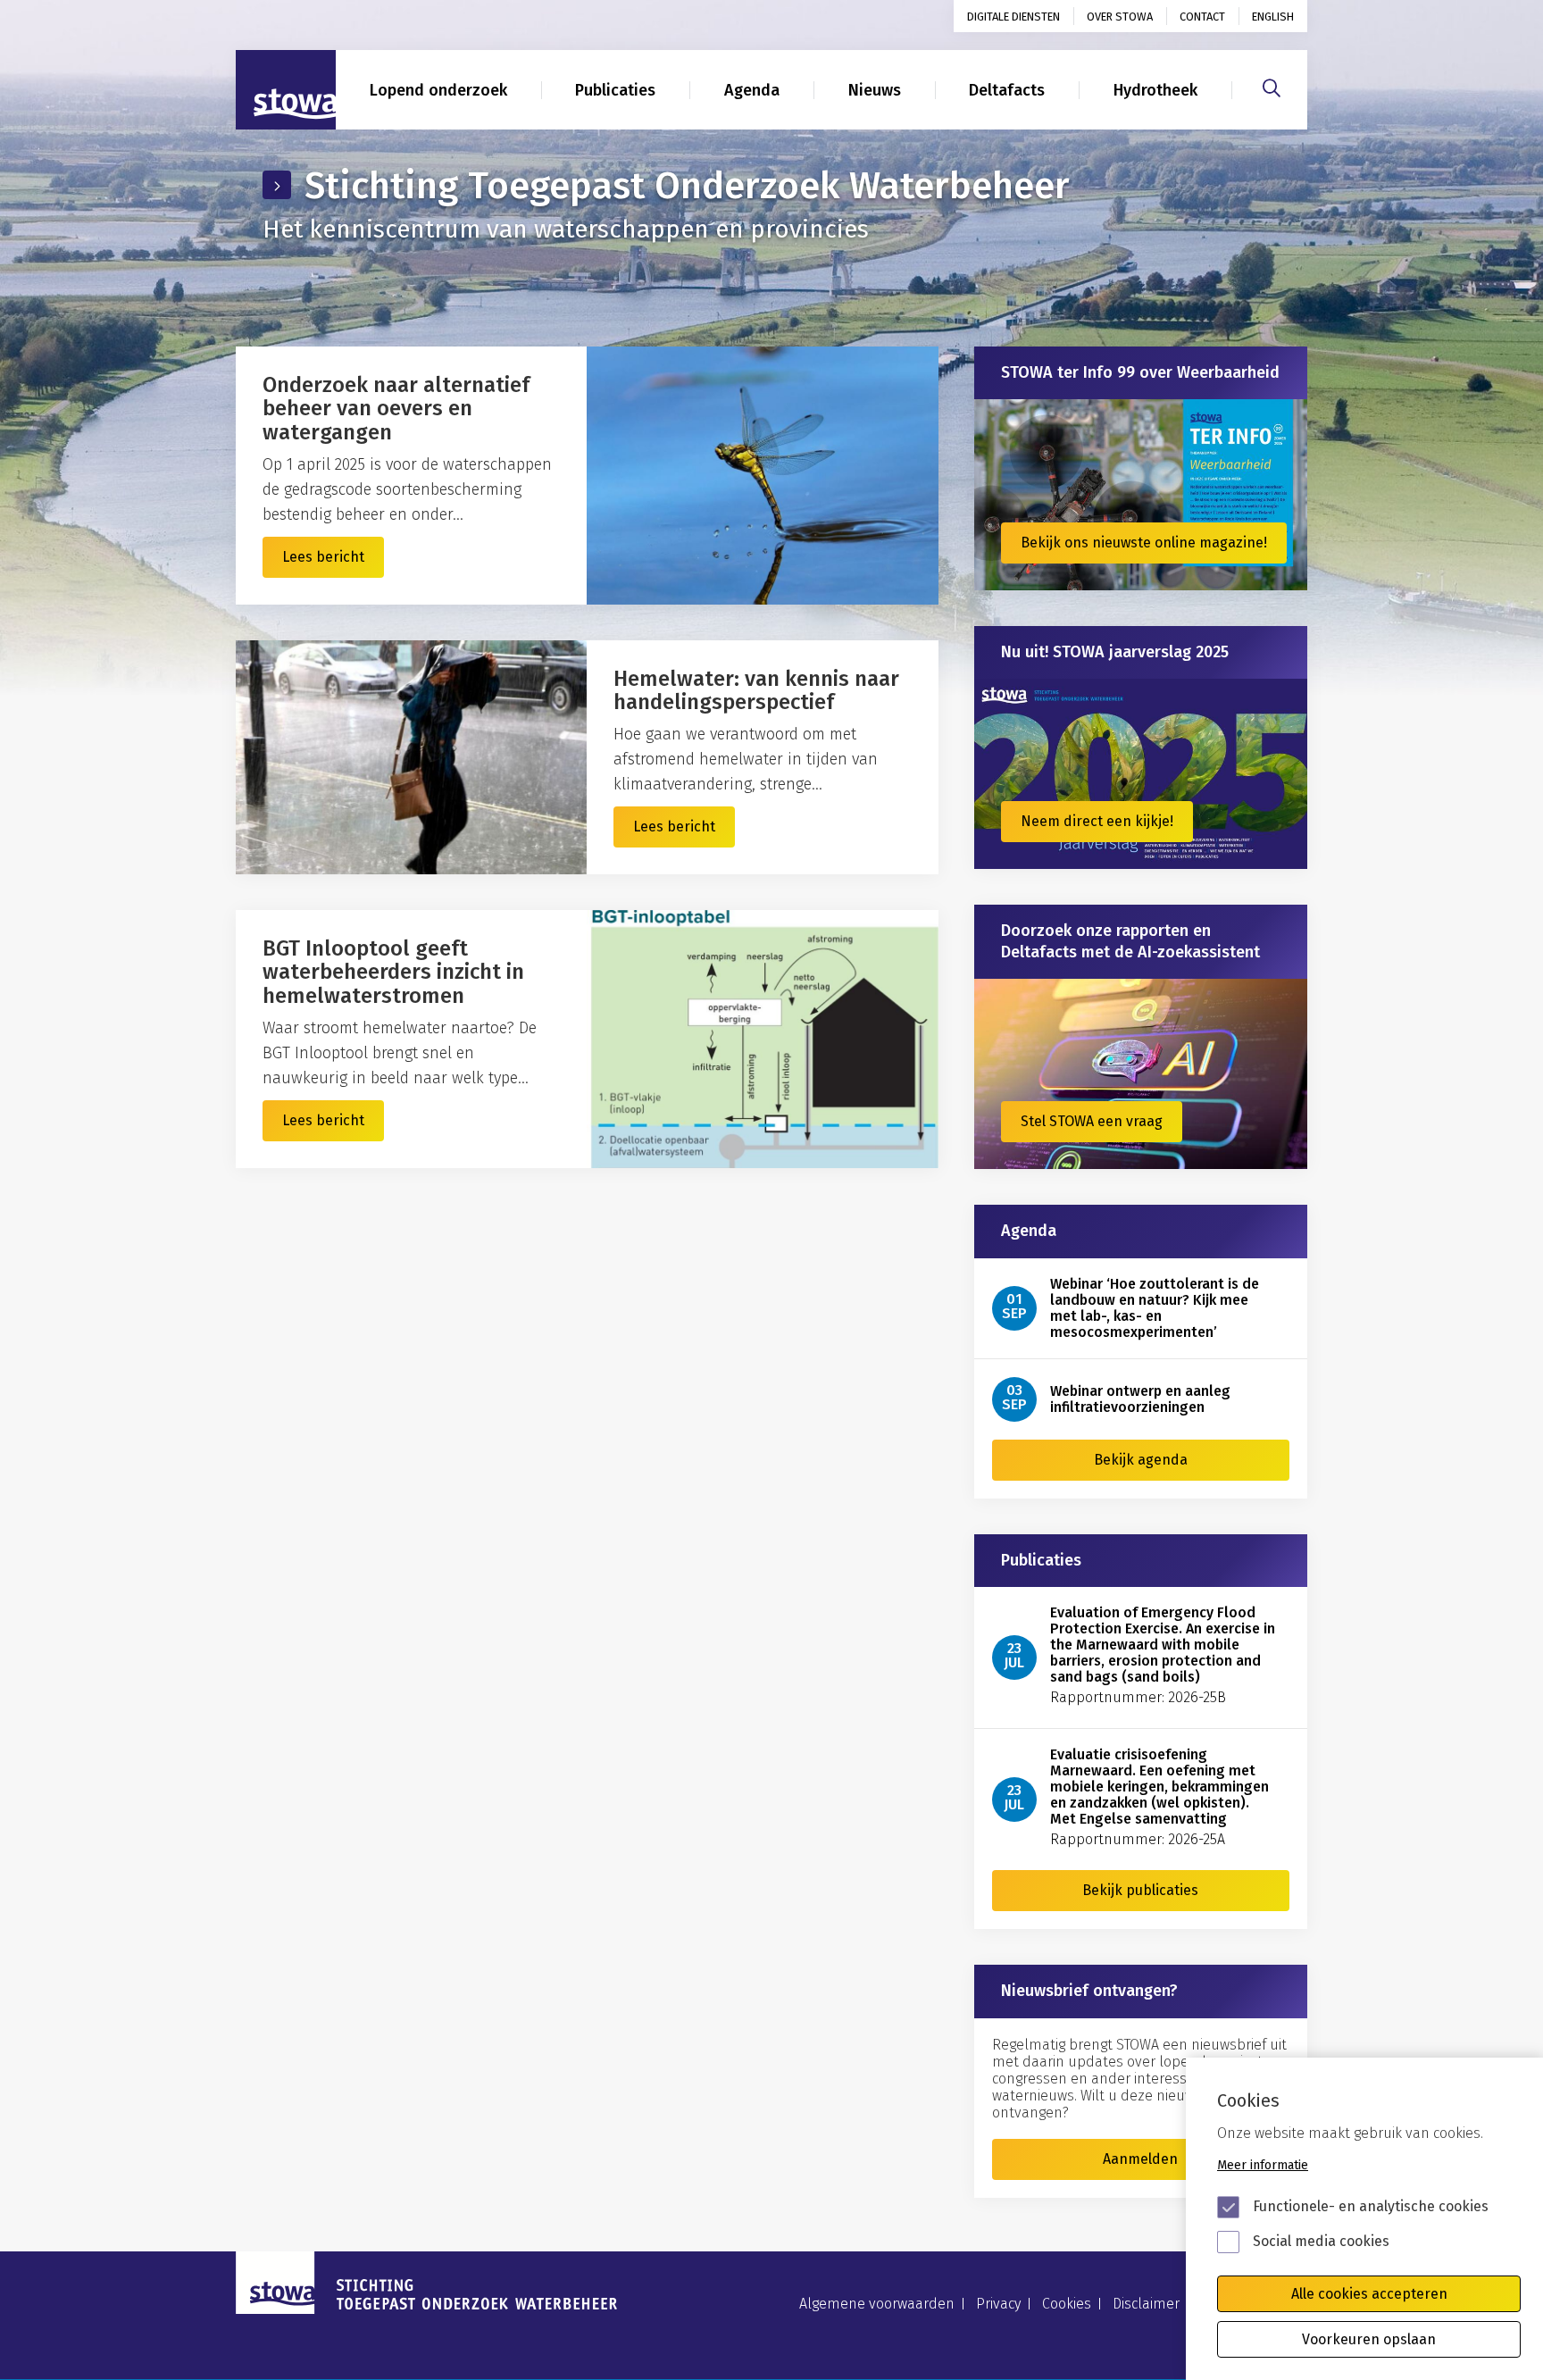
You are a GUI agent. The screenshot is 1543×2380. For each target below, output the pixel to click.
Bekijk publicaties (1140, 1890)
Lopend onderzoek (438, 90)
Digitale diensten (1013, 17)
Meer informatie (1263, 2165)
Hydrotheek (1155, 90)
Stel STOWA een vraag (1092, 1121)
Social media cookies (1321, 2241)
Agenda (752, 90)
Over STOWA (1120, 17)
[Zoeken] (1272, 86)
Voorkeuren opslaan (1369, 2339)
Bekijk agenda (1141, 1460)
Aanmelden (1140, 2159)
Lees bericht (323, 557)
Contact (1202, 17)
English (1273, 17)
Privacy (998, 2304)
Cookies (1067, 2304)
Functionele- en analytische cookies (1371, 2206)
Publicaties (615, 90)
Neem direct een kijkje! (1097, 821)
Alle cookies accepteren (1369, 2294)
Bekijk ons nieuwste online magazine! (1144, 543)
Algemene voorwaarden (877, 2304)
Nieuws (875, 90)
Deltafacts (1007, 90)
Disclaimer (1146, 2304)
